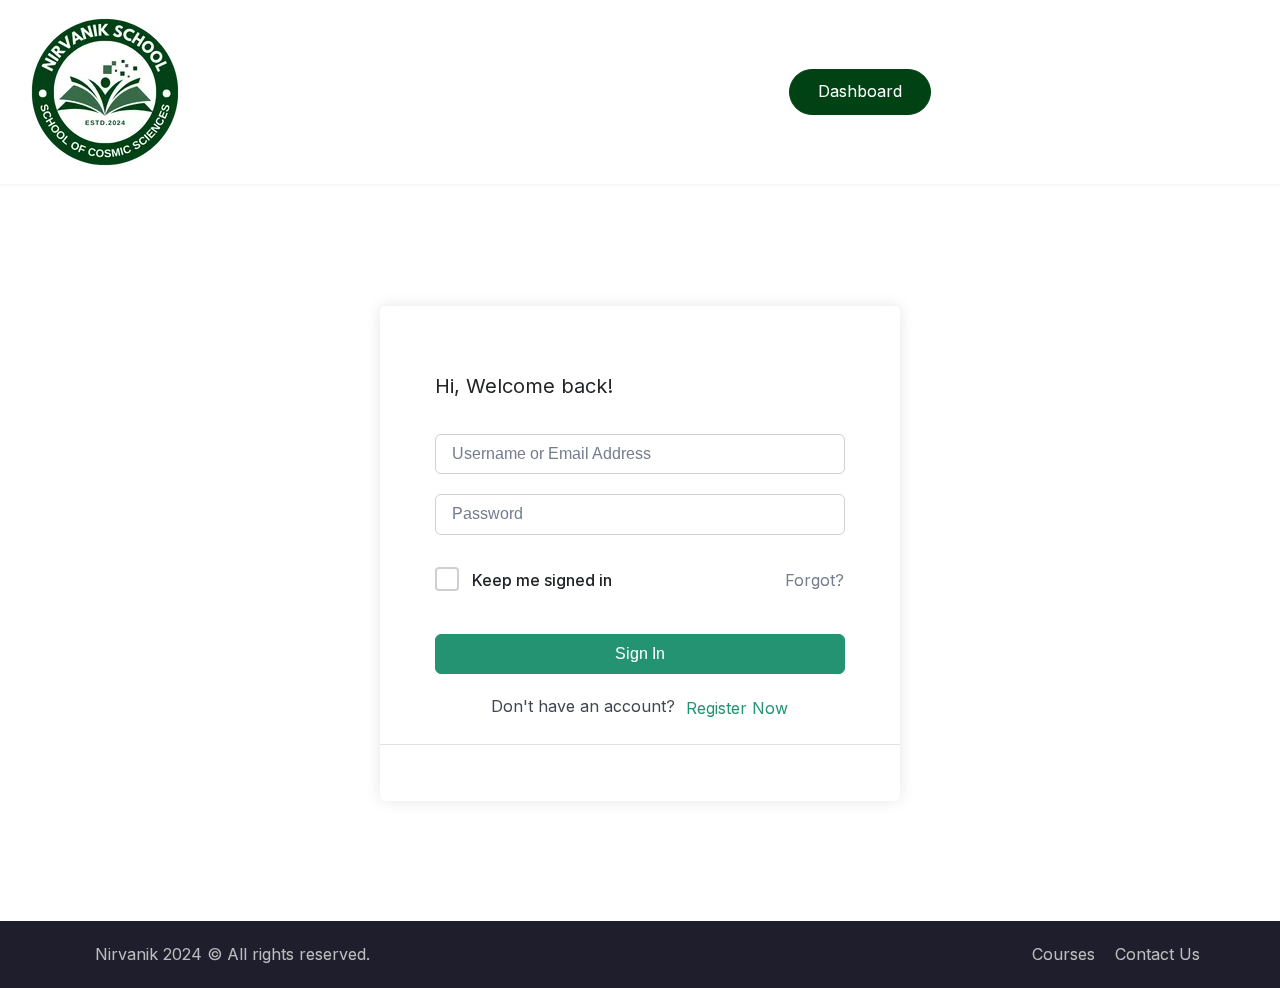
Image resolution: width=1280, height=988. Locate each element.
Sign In (640, 653)
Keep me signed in (542, 580)
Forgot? (814, 580)
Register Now (737, 708)
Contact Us (1157, 954)
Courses (1063, 954)
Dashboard (860, 91)
